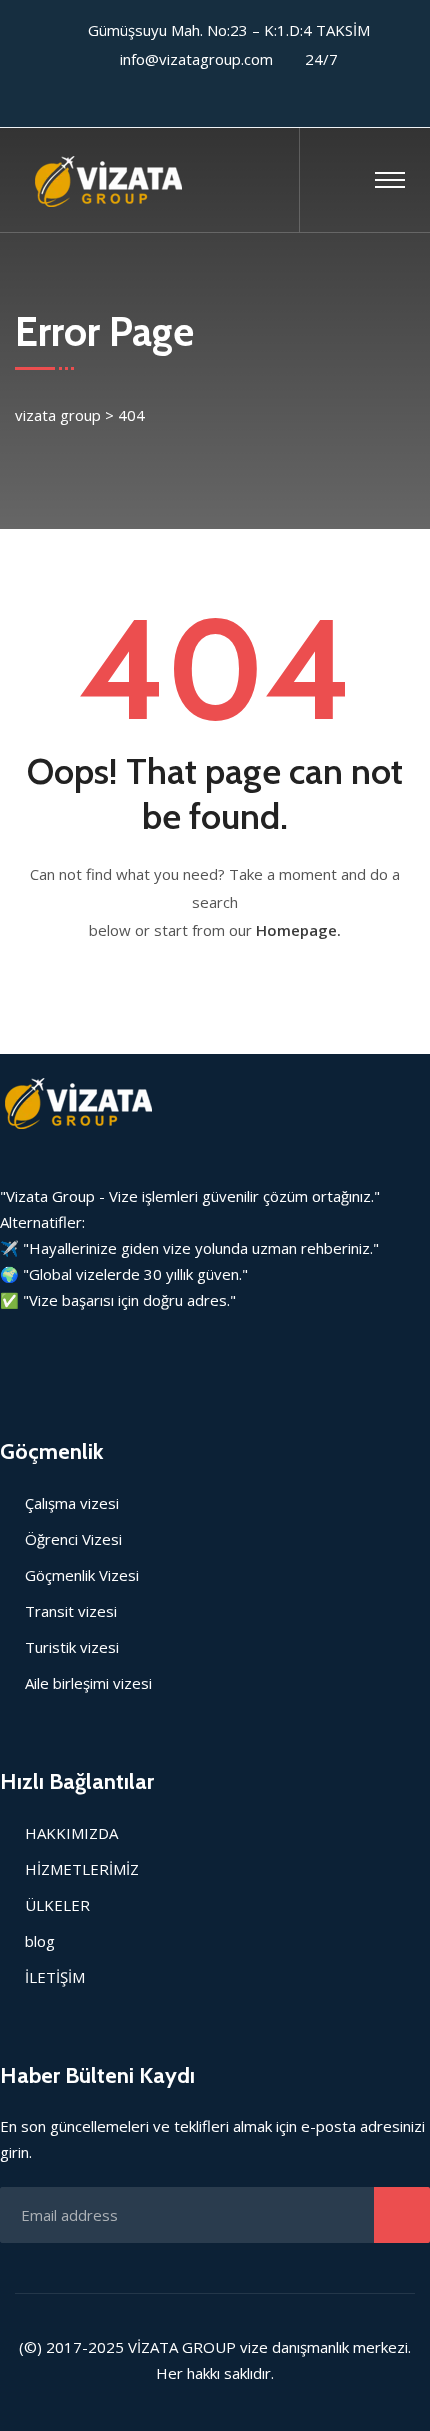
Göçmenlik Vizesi (82, 1575)
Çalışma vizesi (72, 1503)
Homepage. (298, 930)
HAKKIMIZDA (71, 1833)
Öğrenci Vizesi (73, 1539)
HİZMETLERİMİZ (82, 1869)
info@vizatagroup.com (196, 59)
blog (40, 1941)
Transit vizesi (71, 1611)
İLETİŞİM (55, 1977)
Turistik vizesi (72, 1647)
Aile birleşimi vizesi (88, 1683)
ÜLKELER (57, 1905)
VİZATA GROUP (182, 2347)
